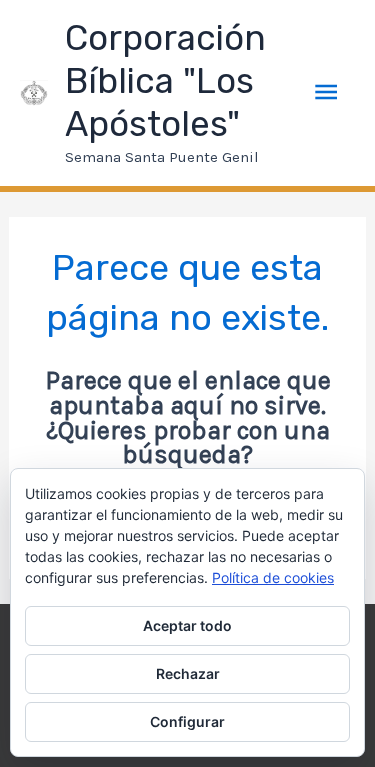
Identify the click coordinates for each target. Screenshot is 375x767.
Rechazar (188, 673)
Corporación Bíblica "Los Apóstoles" (165, 81)
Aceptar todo (187, 625)
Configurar (187, 721)
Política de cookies (273, 577)
